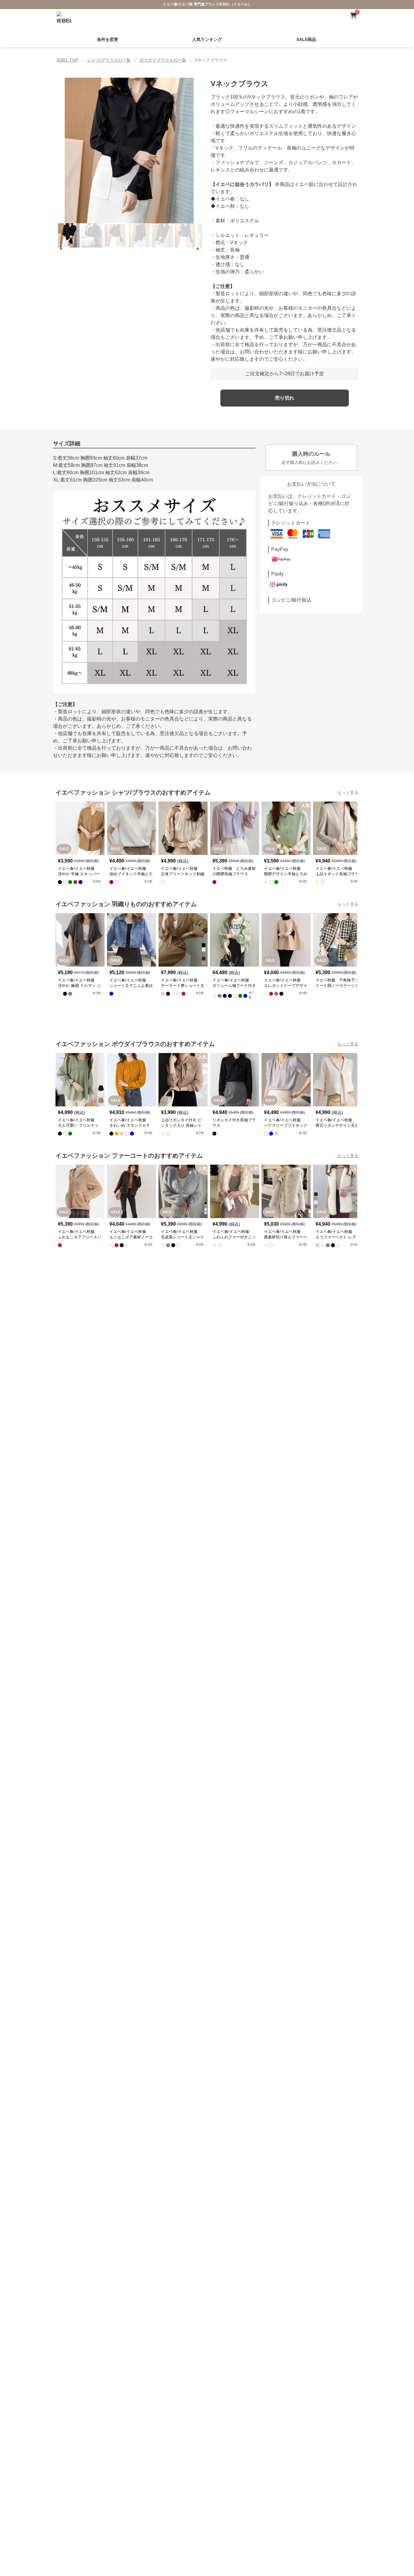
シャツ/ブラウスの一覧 (109, 60)
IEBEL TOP (67, 60)
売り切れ (285, 398)
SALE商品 (306, 39)
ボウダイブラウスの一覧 (163, 60)
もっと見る (348, 792)
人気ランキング (207, 39)
